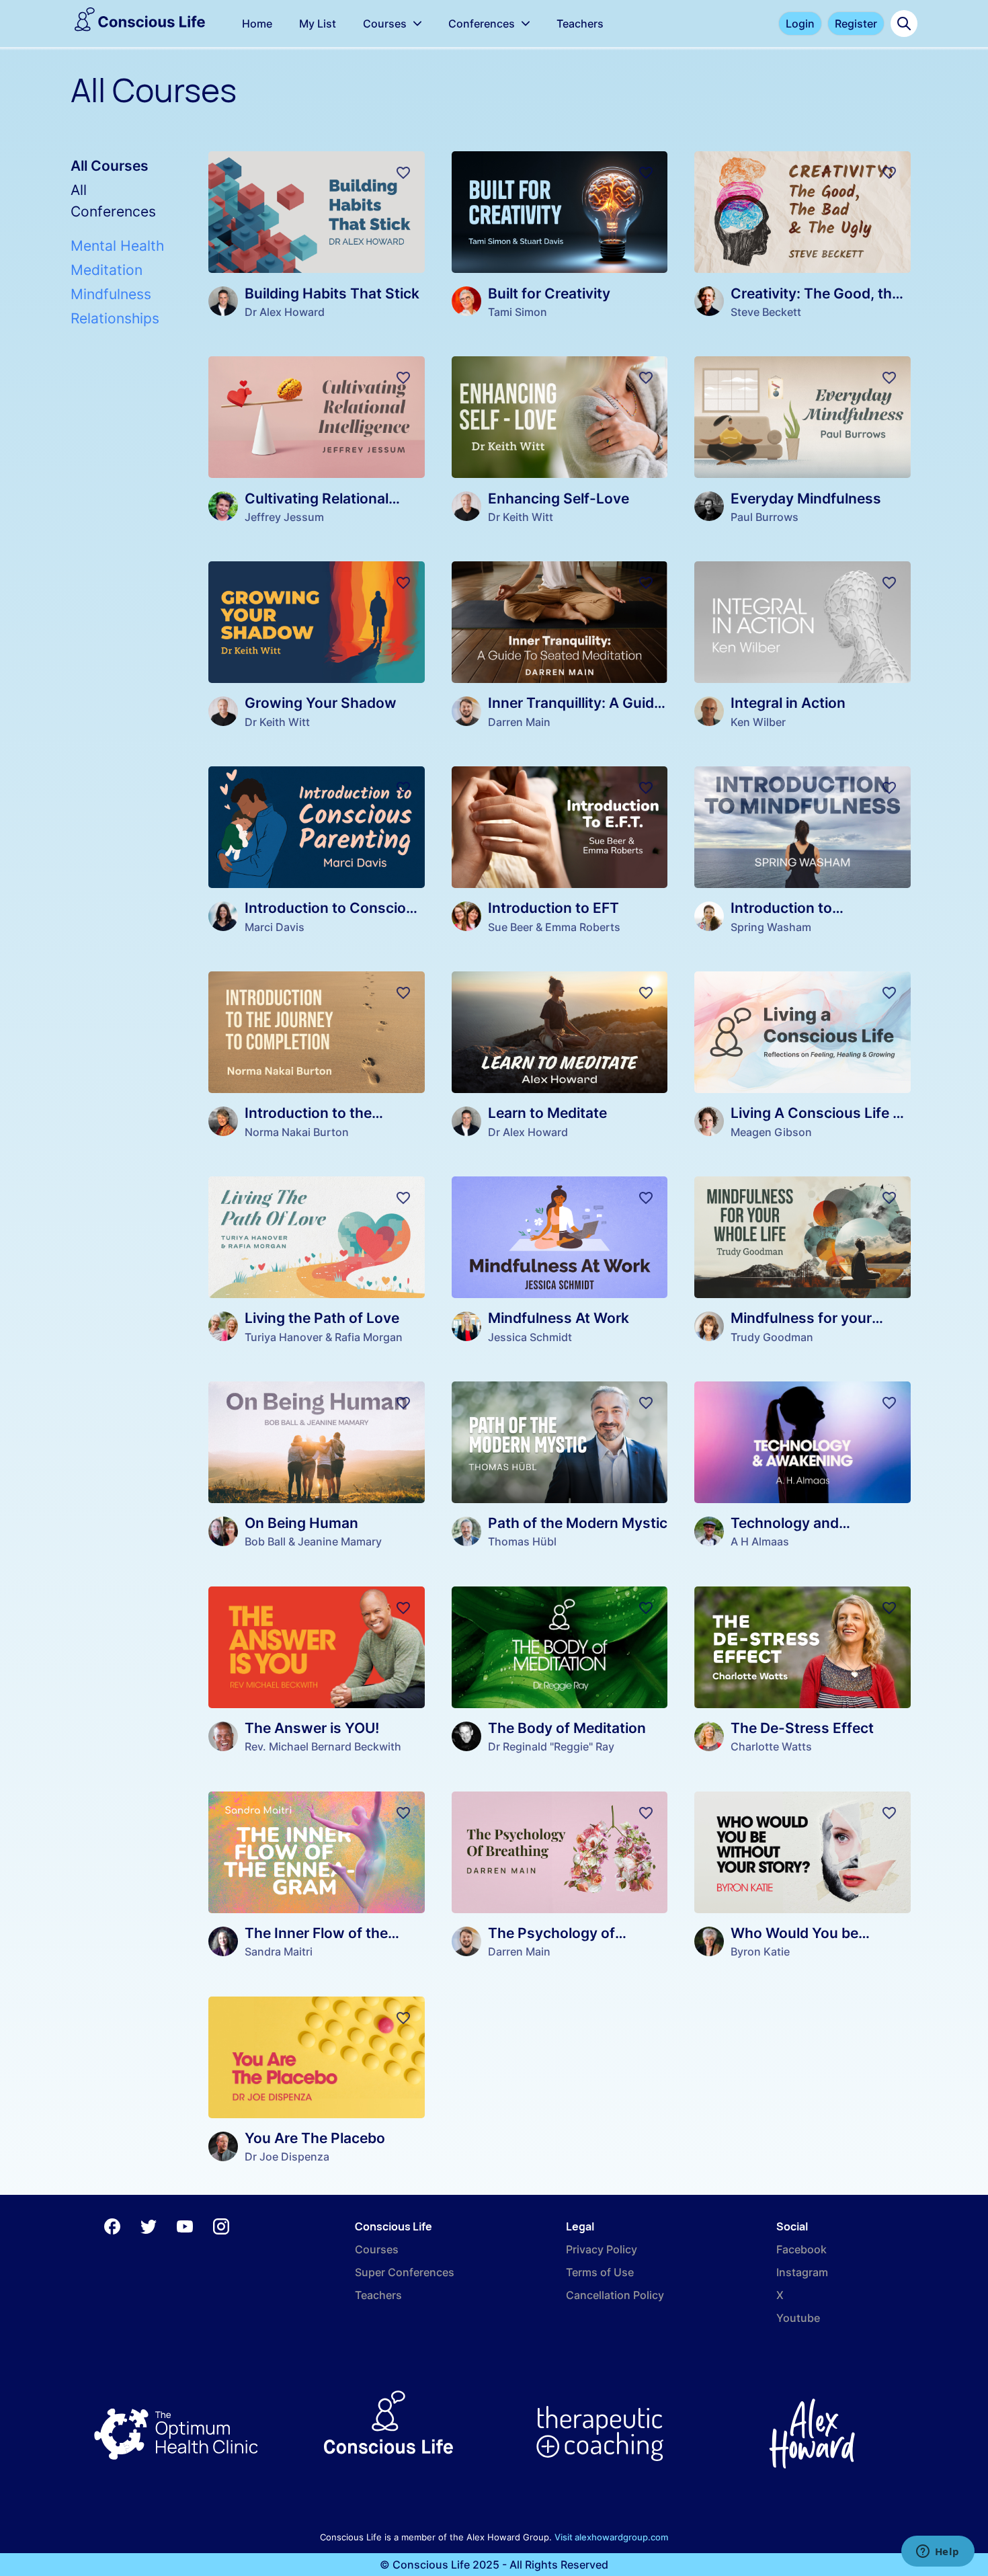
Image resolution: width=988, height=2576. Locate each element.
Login (800, 24)
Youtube (798, 2318)
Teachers (378, 2295)
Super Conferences (405, 2272)
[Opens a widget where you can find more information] (938, 2552)
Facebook (801, 2249)
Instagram (802, 2272)
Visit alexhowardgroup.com (611, 2537)
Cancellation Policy (615, 2295)
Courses (377, 2249)
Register (856, 24)
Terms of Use (600, 2272)
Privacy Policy (602, 2249)
